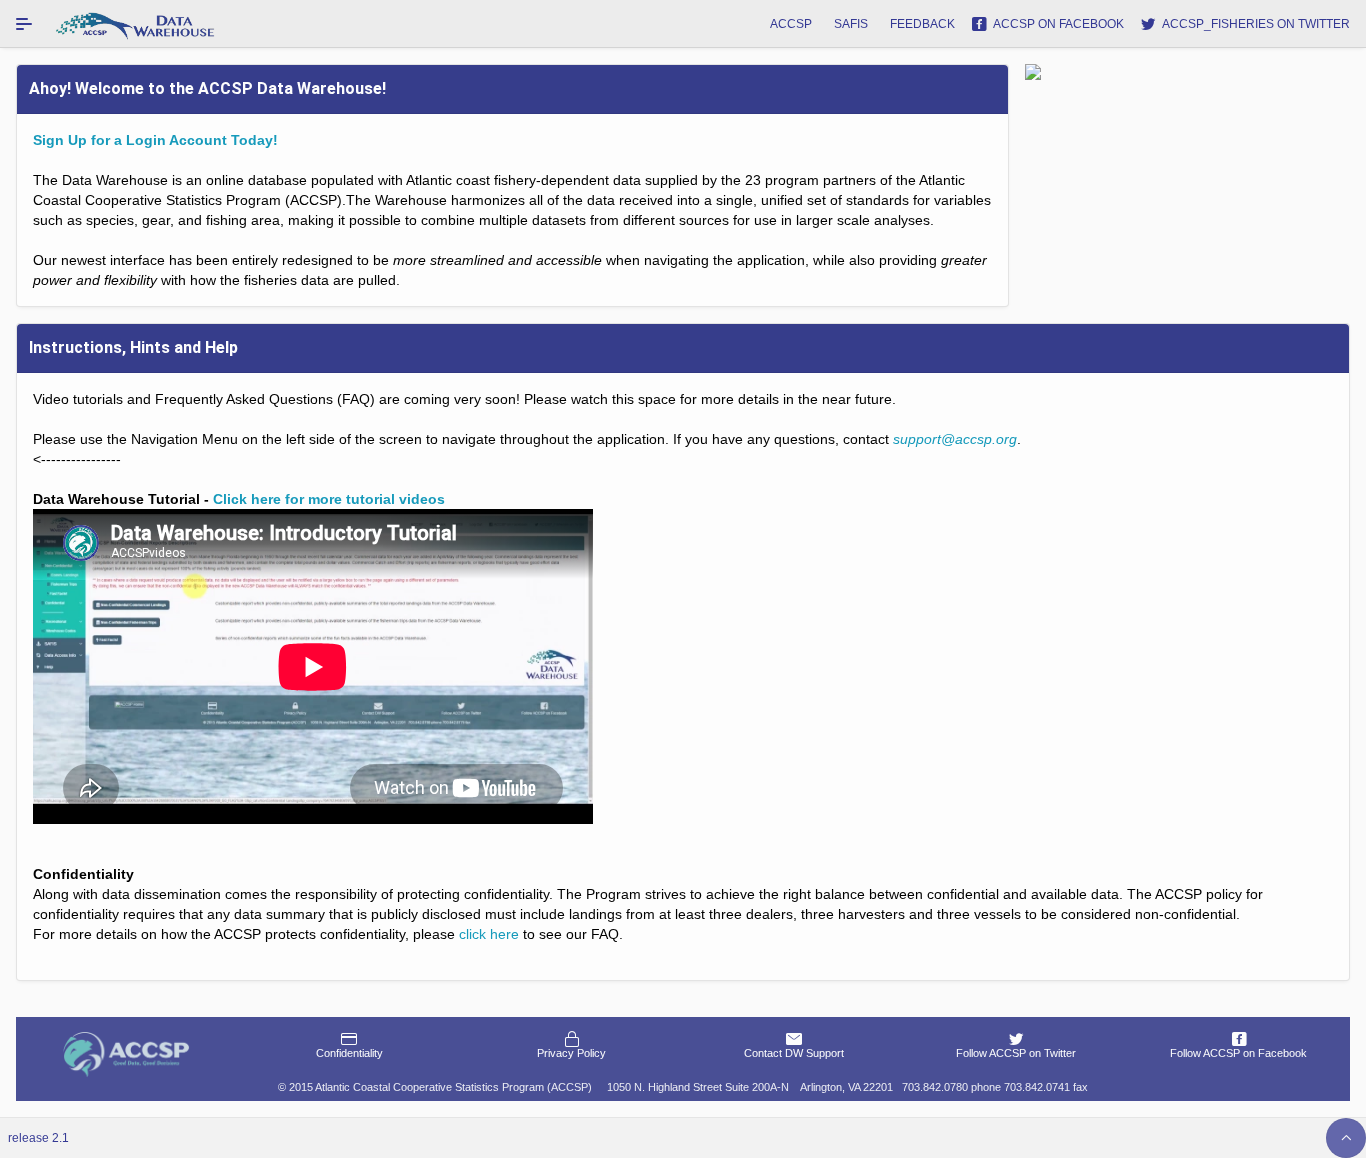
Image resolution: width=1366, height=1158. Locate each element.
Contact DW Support (794, 1053)
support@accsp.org (955, 439)
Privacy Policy (571, 1053)
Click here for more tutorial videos (329, 499)
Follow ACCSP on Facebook (1238, 1053)
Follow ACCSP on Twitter (1016, 1053)
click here (489, 934)
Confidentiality (349, 1053)
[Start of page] (1346, 1138)
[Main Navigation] (24, 24)
